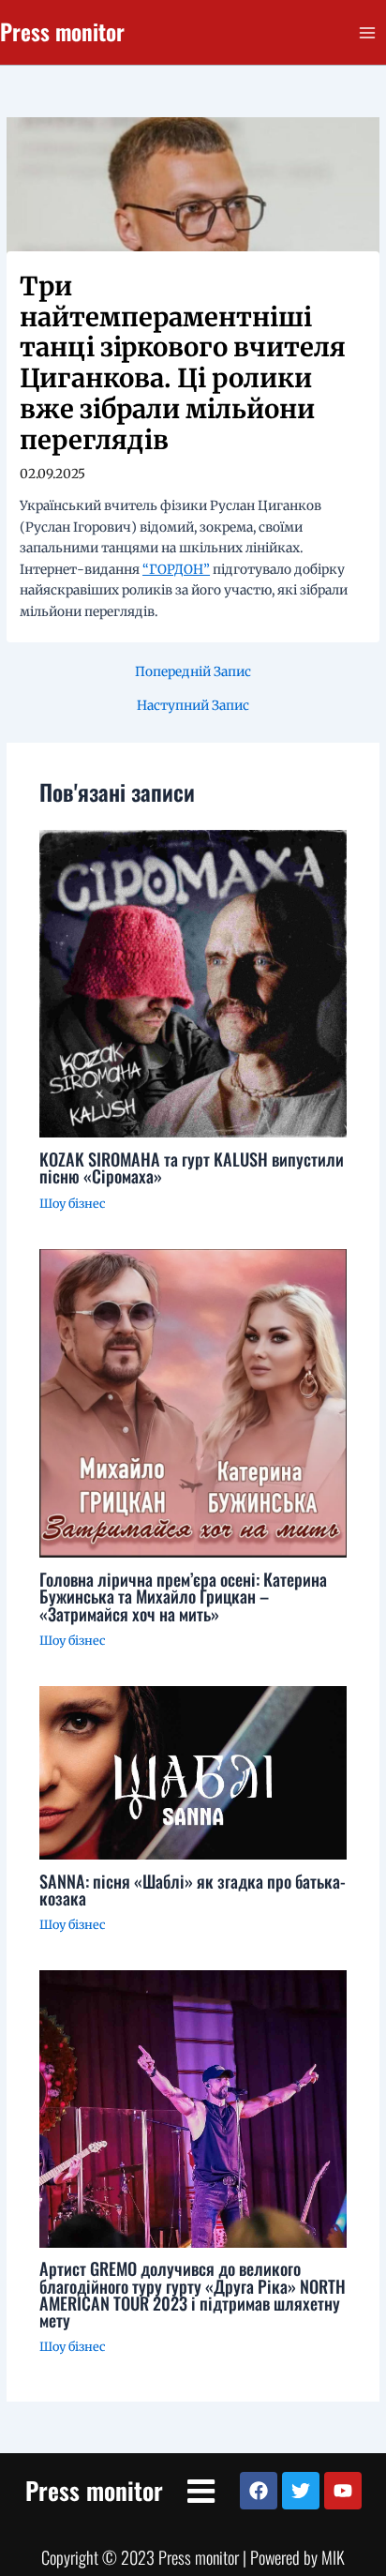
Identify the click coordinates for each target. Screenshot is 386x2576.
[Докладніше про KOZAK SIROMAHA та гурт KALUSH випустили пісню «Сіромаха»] (193, 983)
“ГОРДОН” (176, 570)
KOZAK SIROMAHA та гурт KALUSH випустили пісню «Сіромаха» (192, 1167)
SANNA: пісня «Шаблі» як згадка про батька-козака (193, 1889)
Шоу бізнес (72, 1203)
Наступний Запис (193, 706)
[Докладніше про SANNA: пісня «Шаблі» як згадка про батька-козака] (193, 1772)
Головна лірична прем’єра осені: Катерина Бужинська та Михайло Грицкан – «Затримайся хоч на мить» (183, 1596)
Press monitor (62, 31)
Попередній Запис (193, 672)
